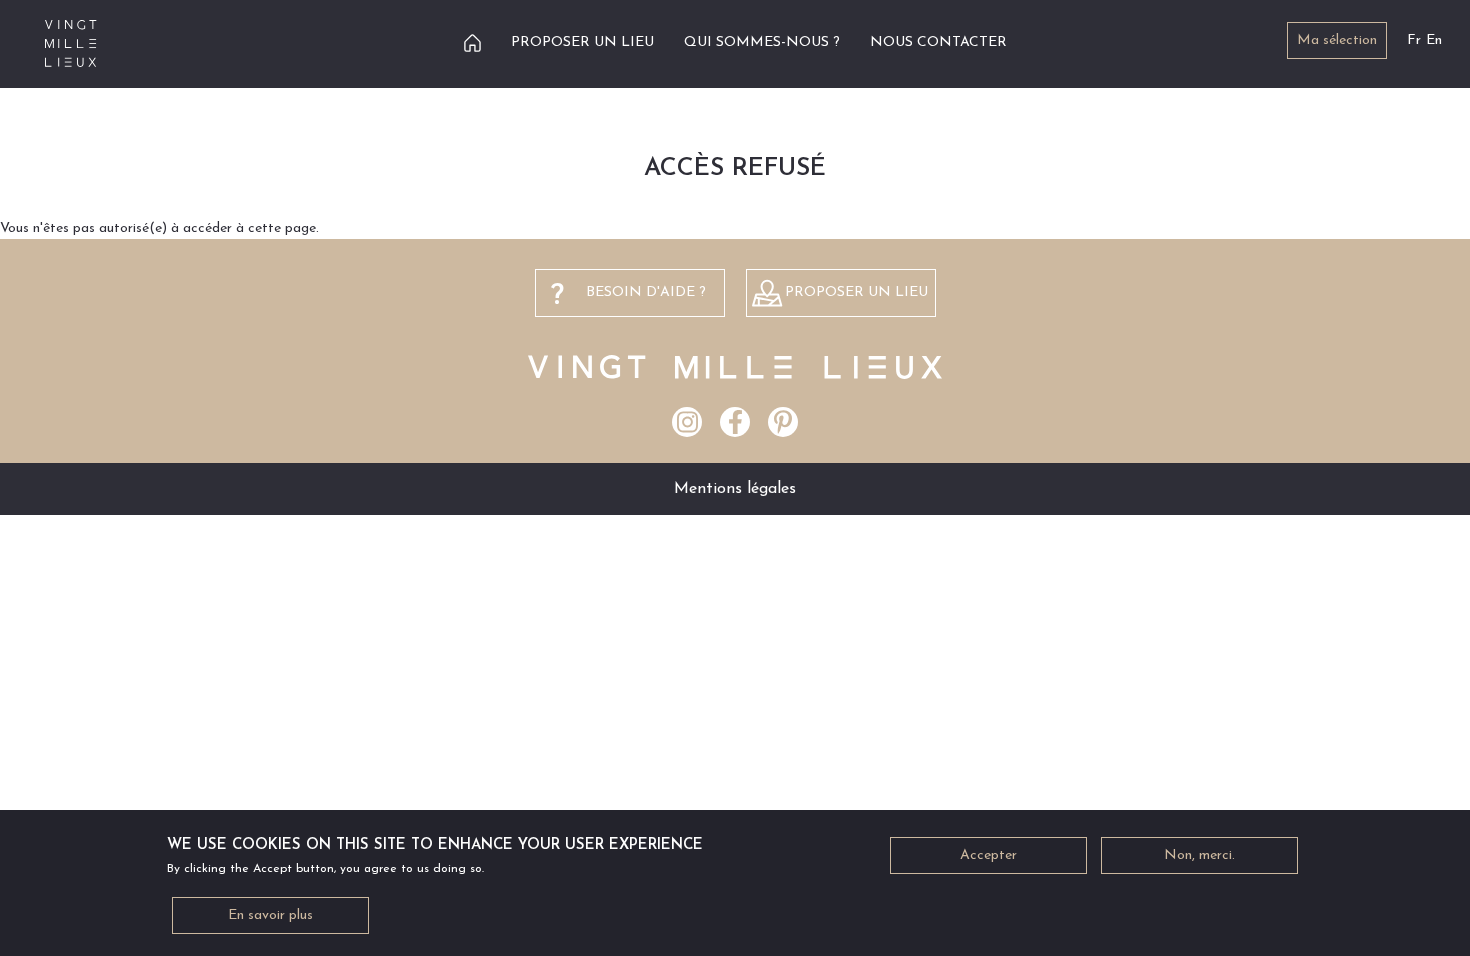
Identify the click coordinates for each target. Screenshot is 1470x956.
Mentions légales (735, 489)
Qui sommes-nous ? (762, 42)
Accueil (472, 42)
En (1434, 40)
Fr (1414, 40)
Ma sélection (1337, 40)
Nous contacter (938, 42)
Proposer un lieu (582, 42)
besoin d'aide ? (646, 292)
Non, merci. (1199, 855)
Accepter (988, 855)
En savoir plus (270, 915)
